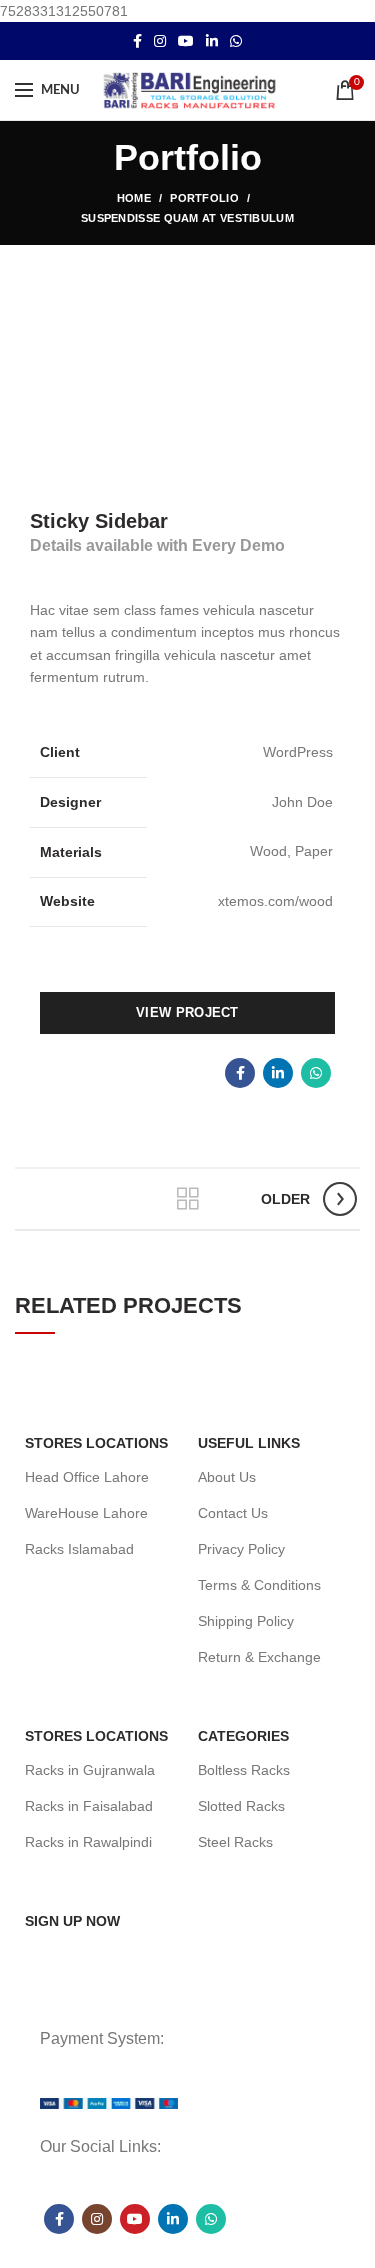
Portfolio (204, 198)
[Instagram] (160, 41)
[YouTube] (186, 41)
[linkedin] (212, 41)
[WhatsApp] (236, 41)
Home (134, 198)
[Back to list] (188, 1199)
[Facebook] (137, 41)
